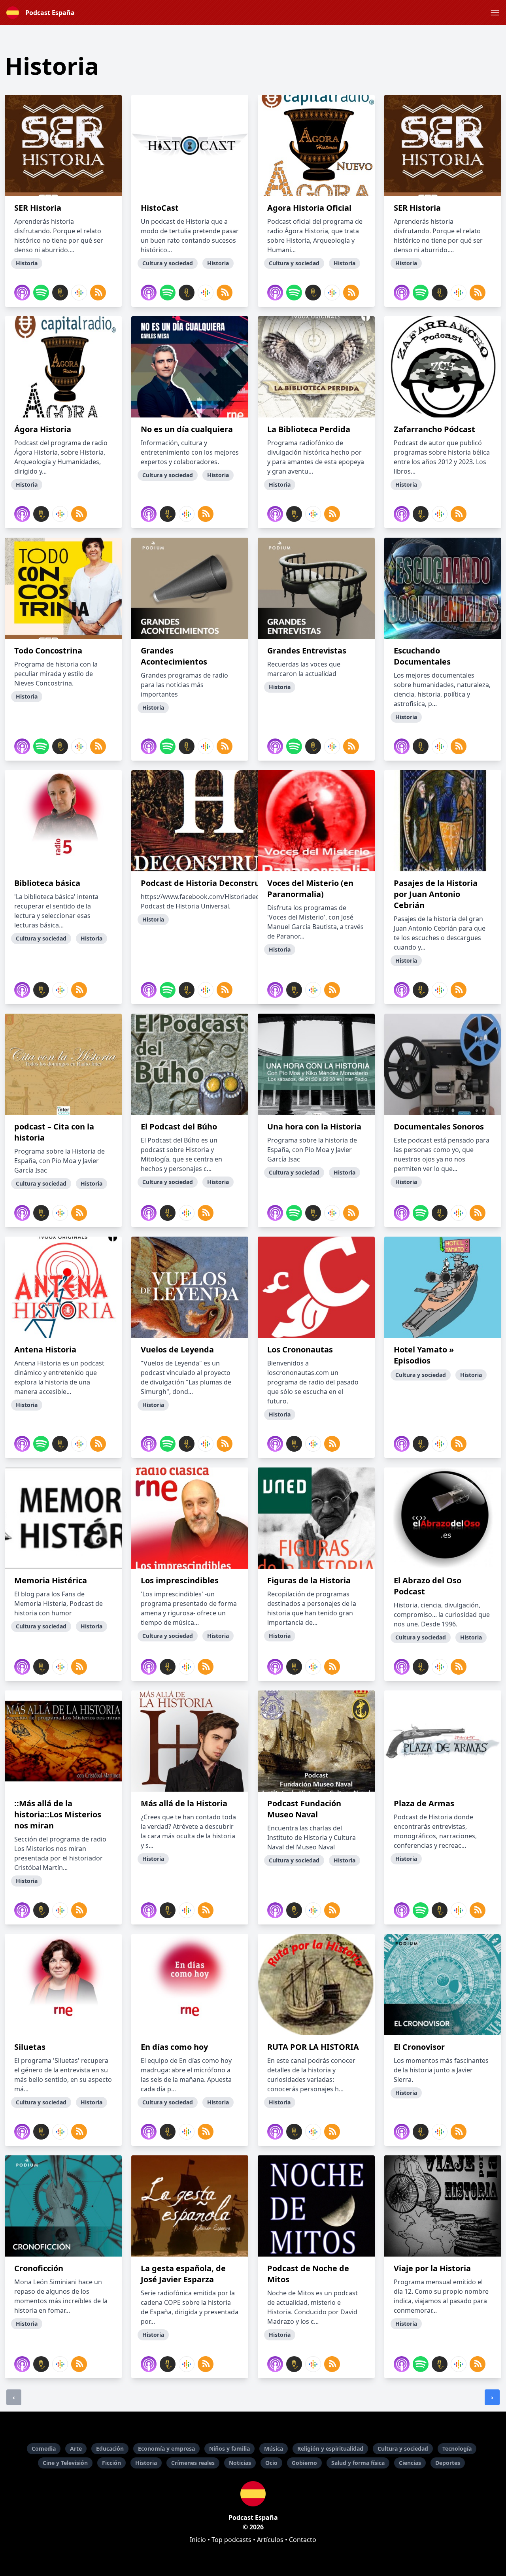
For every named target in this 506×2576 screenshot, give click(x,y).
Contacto (303, 2540)
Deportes (448, 2463)
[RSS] (98, 293)
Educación (110, 2449)
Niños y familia (229, 2449)
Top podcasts (231, 2540)
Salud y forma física (358, 2463)
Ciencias (410, 2463)
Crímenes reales (193, 2463)
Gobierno (304, 2463)
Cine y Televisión (65, 2463)
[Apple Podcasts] (22, 293)
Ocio (271, 2463)
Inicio (198, 2540)
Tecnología (457, 2449)
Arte (76, 2449)
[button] (495, 13)
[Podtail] (60, 293)
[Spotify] (41, 293)
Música (274, 2449)
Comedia (44, 2449)
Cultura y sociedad (403, 2449)
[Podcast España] (253, 2494)
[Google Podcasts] (79, 293)
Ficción (111, 2463)
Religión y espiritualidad (330, 2449)
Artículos (270, 2540)
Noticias (240, 2463)
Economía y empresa (166, 2449)
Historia (146, 2463)
